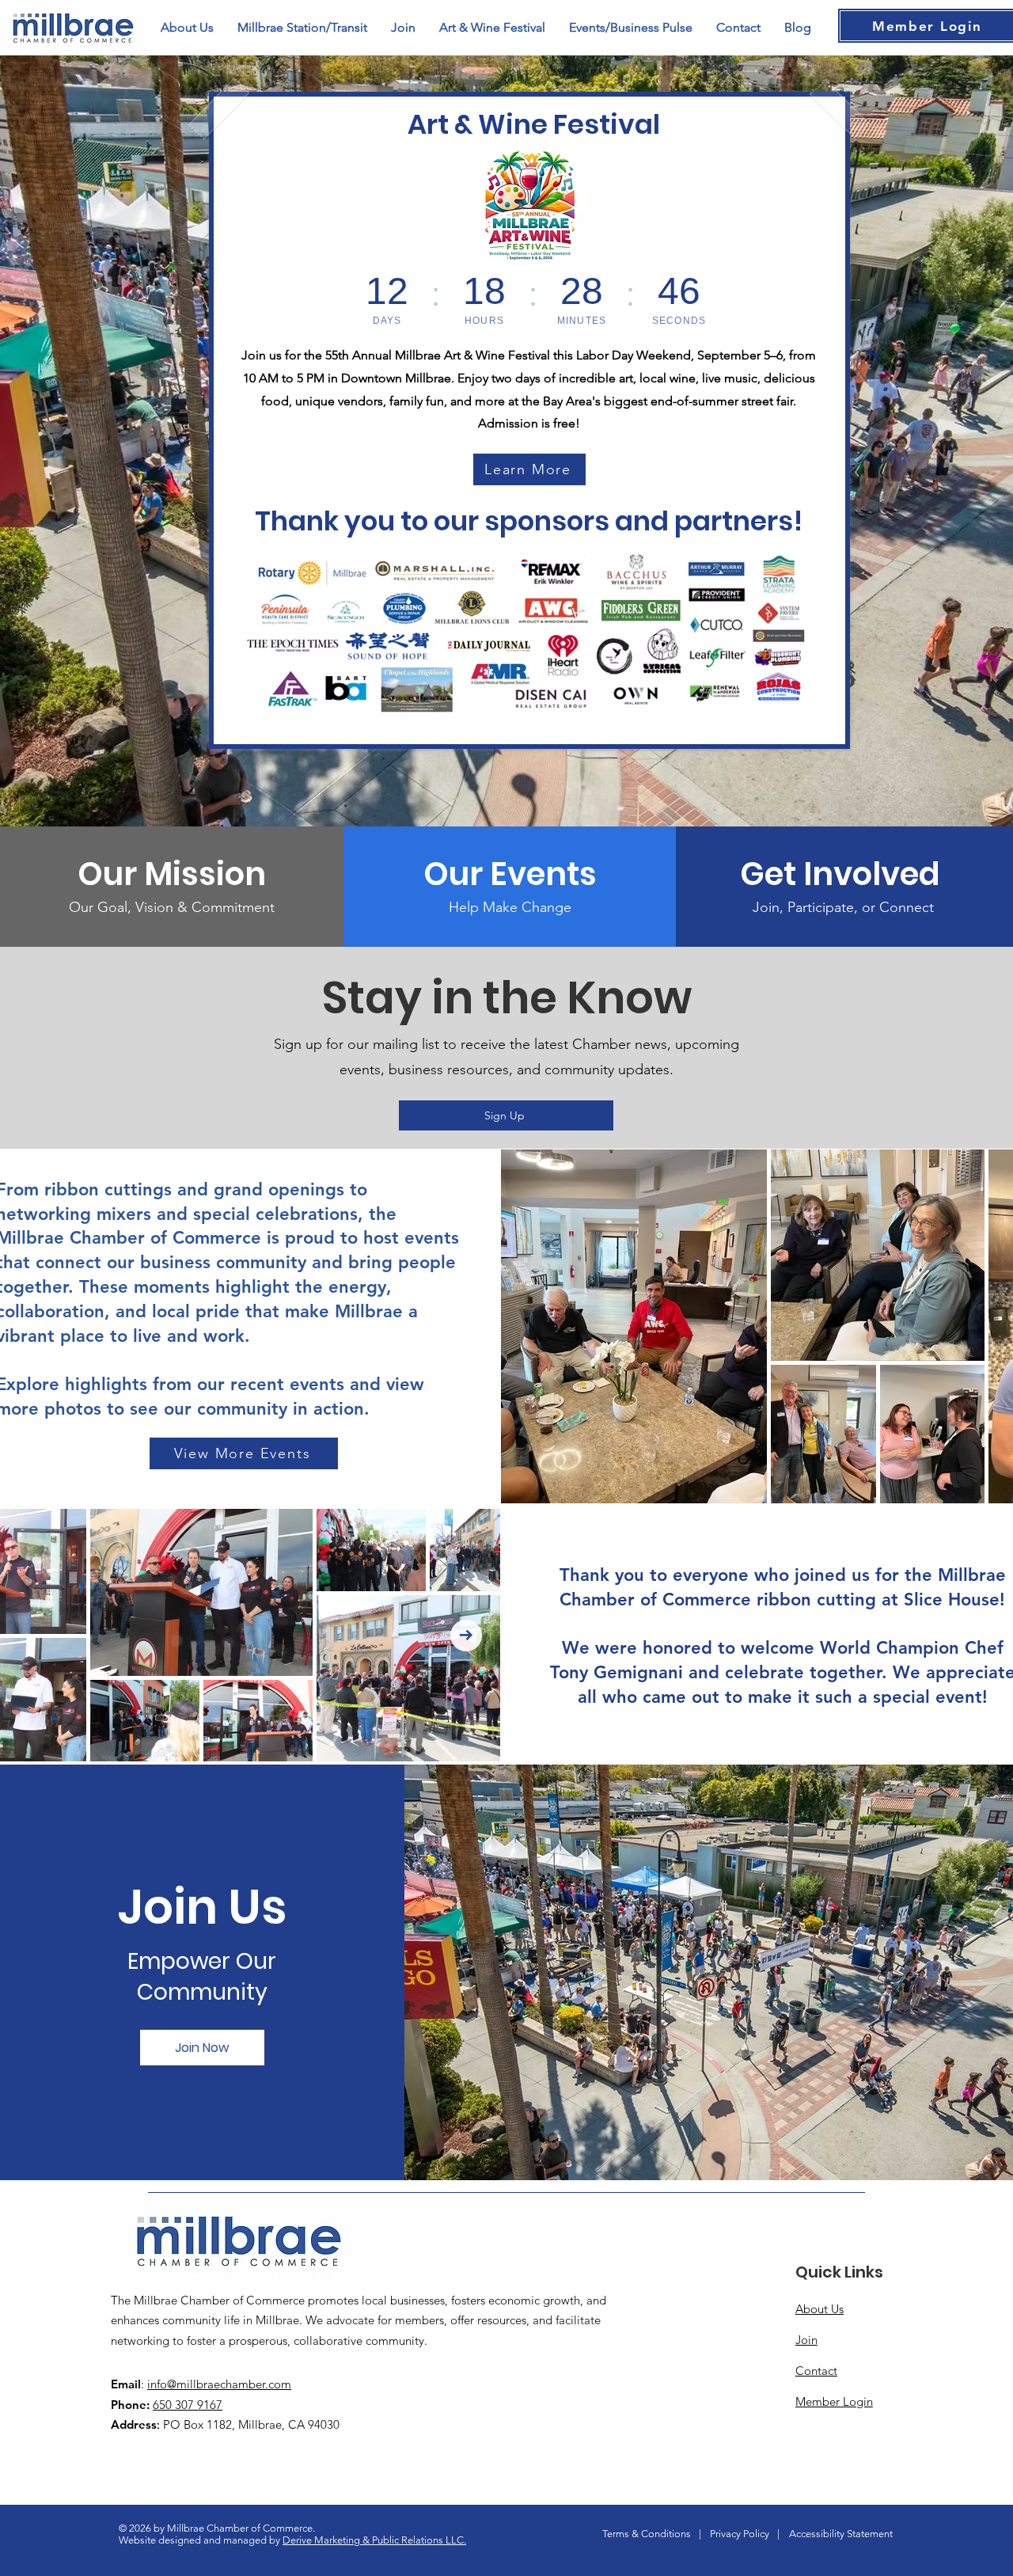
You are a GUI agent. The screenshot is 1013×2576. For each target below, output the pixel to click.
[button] (631, 28)
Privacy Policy (740, 2534)
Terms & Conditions (647, 2534)
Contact (816, 2371)
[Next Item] (466, 1636)
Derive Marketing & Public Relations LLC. (374, 2540)
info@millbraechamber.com (219, 2384)
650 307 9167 (188, 2405)
